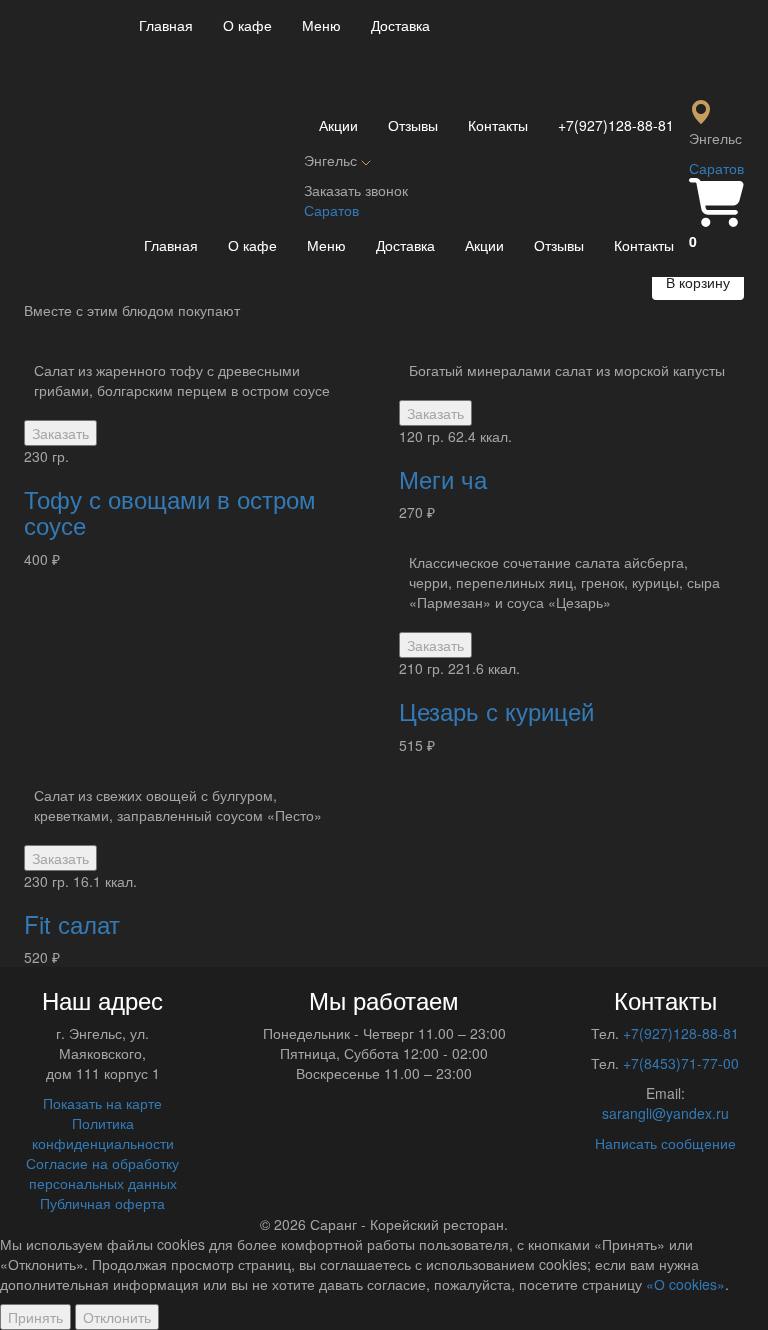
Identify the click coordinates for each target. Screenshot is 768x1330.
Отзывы (413, 125)
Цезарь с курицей (496, 710)
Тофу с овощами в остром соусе (170, 511)
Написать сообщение (665, 1143)
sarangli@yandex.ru (665, 1113)
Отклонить (117, 1317)
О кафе (247, 25)
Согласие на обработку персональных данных (102, 1173)
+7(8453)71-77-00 (681, 1063)
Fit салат (72, 923)
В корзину (698, 282)
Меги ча (443, 478)
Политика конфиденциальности (103, 1133)
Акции (338, 125)
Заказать (60, 433)
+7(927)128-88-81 (616, 125)
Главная (166, 25)
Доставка (400, 25)
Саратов (716, 168)
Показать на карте (102, 1103)
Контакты (498, 125)
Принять (35, 1317)
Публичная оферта (102, 1203)
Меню (321, 25)
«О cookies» (685, 1284)
